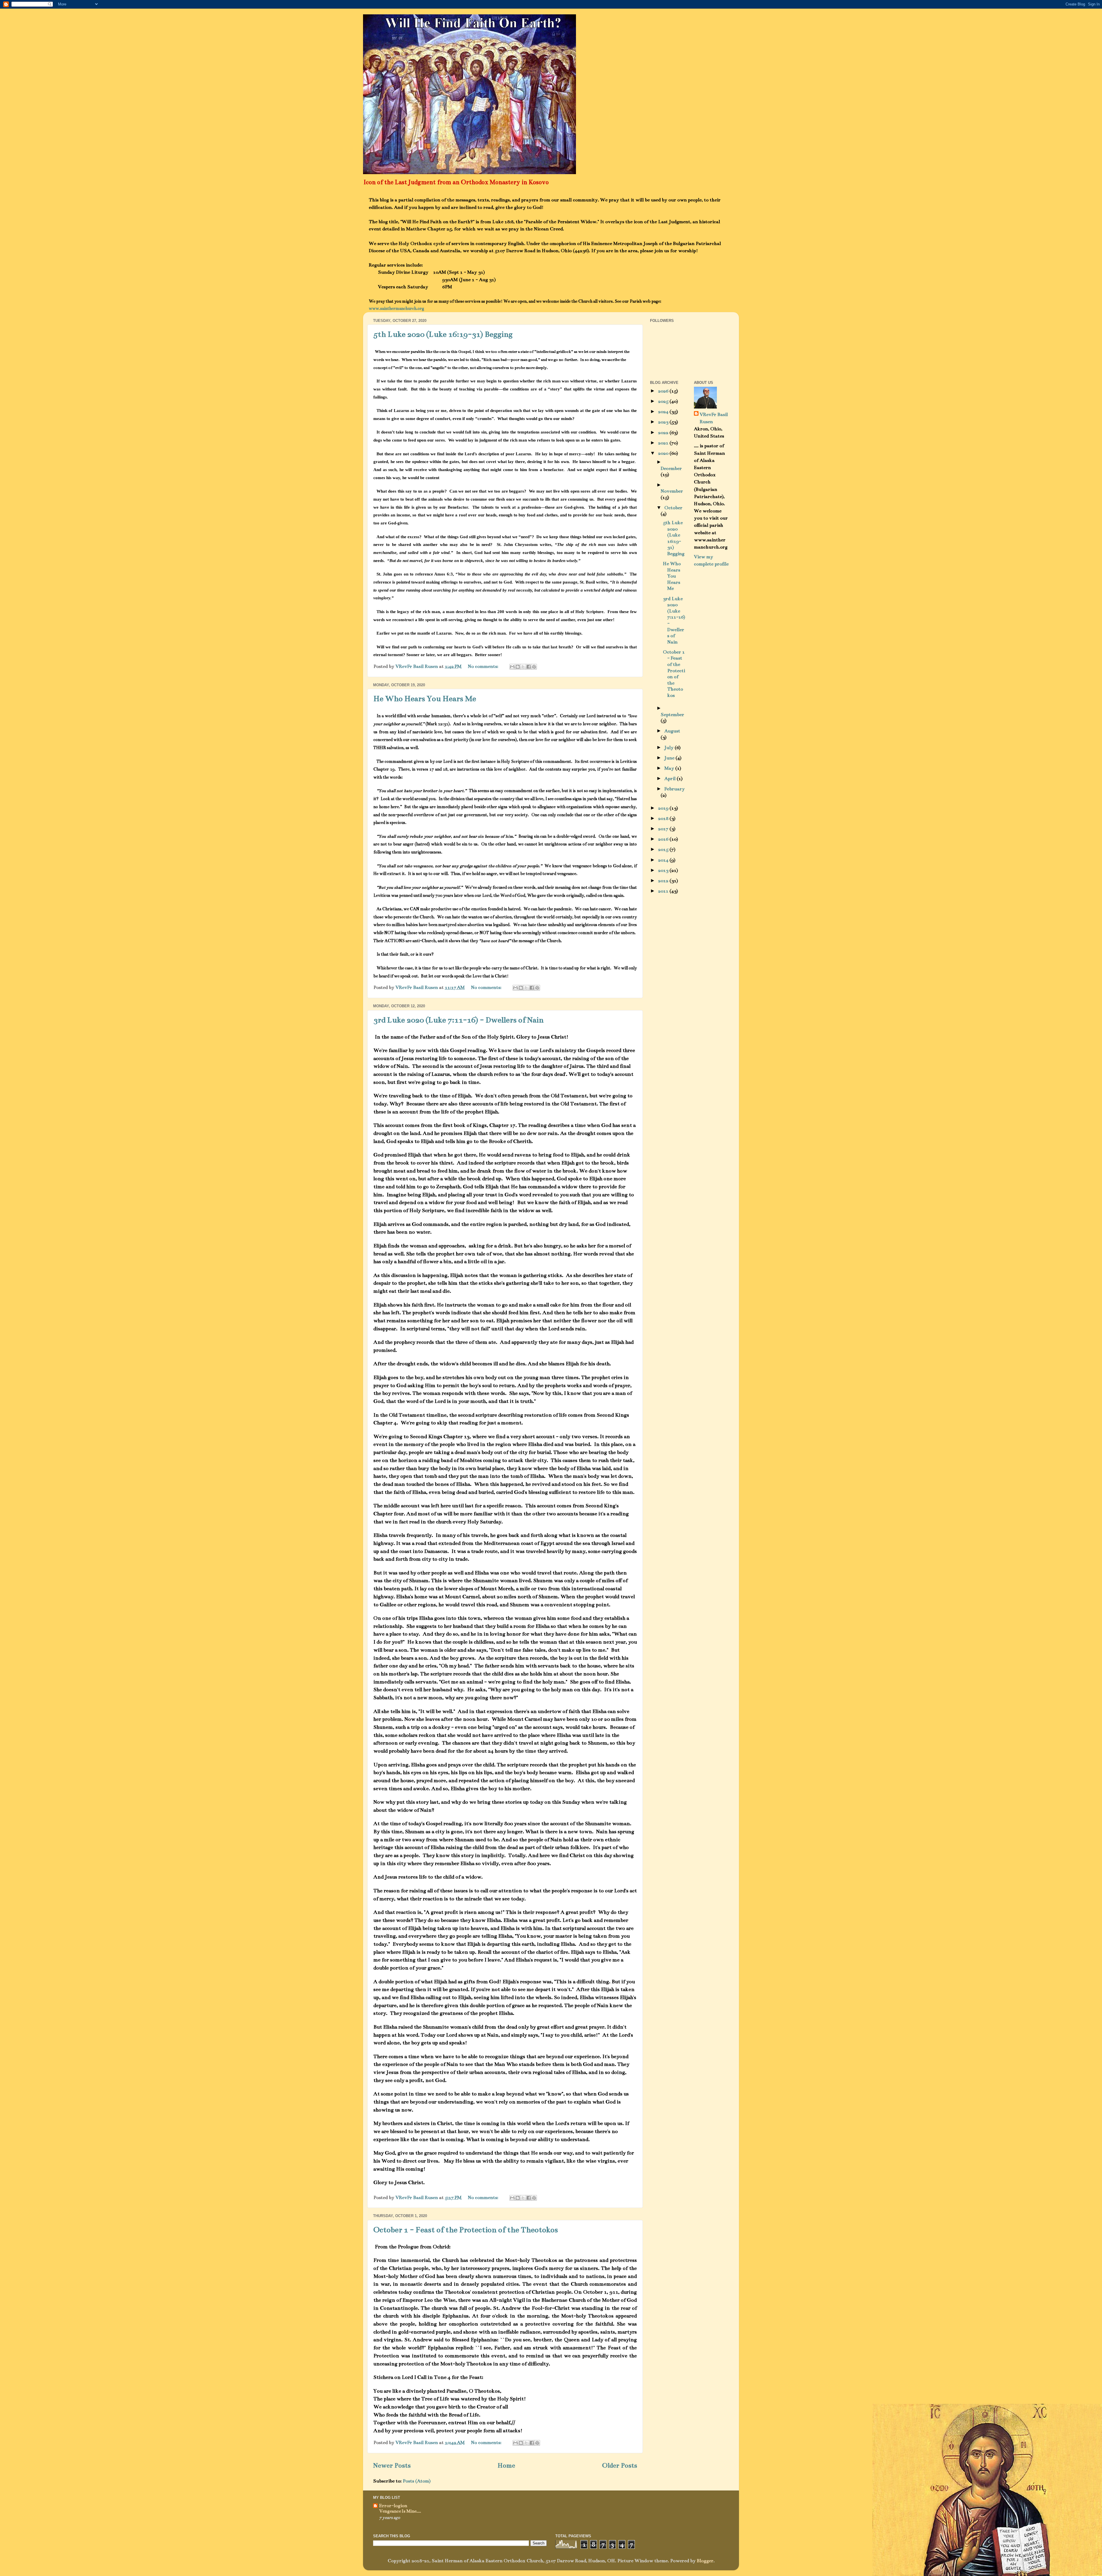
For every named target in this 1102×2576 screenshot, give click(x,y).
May (670, 768)
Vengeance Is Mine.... (400, 2511)
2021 (664, 443)
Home (506, 2465)
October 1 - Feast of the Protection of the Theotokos (466, 2230)
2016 (664, 839)
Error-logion (393, 2506)
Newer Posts (392, 2465)
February (675, 789)
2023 (664, 422)
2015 (664, 849)
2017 (664, 829)
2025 (664, 401)
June (670, 758)
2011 (664, 891)
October (673, 508)
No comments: (484, 666)
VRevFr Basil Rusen (714, 418)
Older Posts (620, 2465)
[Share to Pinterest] (534, 667)
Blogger (705, 2561)
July (670, 748)
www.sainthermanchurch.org (396, 308)
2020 (664, 453)
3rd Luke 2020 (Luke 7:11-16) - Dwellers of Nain (458, 1020)
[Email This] (512, 667)
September (672, 715)
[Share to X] (523, 667)
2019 (664, 808)
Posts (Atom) (417, 2481)
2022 (664, 433)
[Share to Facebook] (529, 667)
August (672, 731)
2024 (664, 412)
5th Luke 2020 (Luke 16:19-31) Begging (443, 334)
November (672, 491)
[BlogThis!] (518, 667)
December (671, 468)
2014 (664, 860)
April (671, 779)
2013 (664, 870)
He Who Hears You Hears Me (425, 699)
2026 (664, 391)
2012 (664, 881)
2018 (664, 819)
